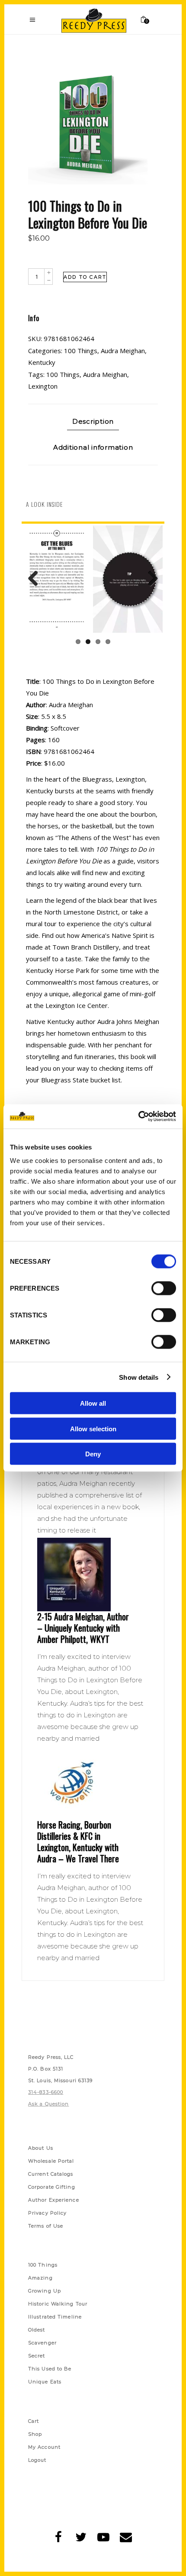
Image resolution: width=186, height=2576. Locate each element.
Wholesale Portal (51, 2161)
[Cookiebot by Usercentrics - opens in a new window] (138, 1117)
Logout (37, 2460)
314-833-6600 (46, 2092)
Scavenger (42, 2343)
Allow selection (93, 1428)
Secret (37, 2356)
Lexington (43, 386)
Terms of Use (46, 2226)
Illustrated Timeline (55, 2317)
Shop (35, 2434)
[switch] (164, 1288)
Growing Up (45, 2291)
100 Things (81, 351)
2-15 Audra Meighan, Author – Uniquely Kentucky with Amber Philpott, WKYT (83, 1628)
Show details (139, 1377)
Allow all (93, 1403)
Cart (34, 2421)
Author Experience (54, 2200)
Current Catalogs (51, 2174)
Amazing (40, 2278)
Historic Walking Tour (58, 2304)
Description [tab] (93, 421)
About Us (41, 2148)
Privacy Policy (47, 2213)
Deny (93, 1454)
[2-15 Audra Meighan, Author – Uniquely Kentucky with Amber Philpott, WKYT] (93, 1575)
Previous (36, 579)
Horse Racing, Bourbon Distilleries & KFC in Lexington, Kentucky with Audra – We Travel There (78, 1842)
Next (150, 579)
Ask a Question (48, 2104)
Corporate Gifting (52, 2187)
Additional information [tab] (93, 447)
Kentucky (42, 362)
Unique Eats (45, 2382)
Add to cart (85, 277)
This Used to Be (50, 2369)
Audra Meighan (123, 351)
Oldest (37, 2330)
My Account (44, 2447)
